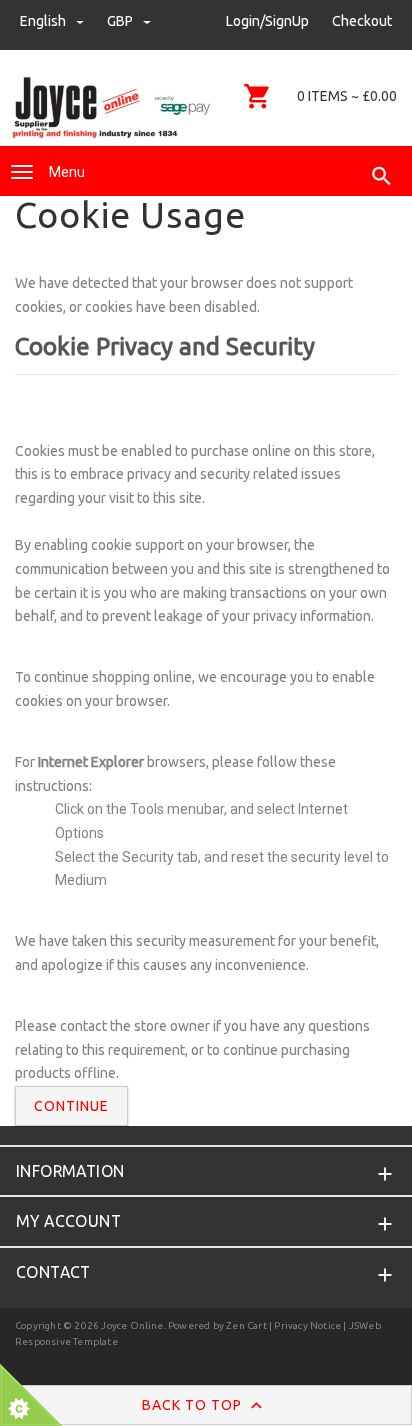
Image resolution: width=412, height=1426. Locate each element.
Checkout (362, 21)
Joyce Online (132, 1325)
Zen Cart (246, 1325)
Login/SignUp (267, 21)
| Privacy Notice (304, 1325)
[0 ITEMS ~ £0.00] (257, 96)
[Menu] (22, 172)
